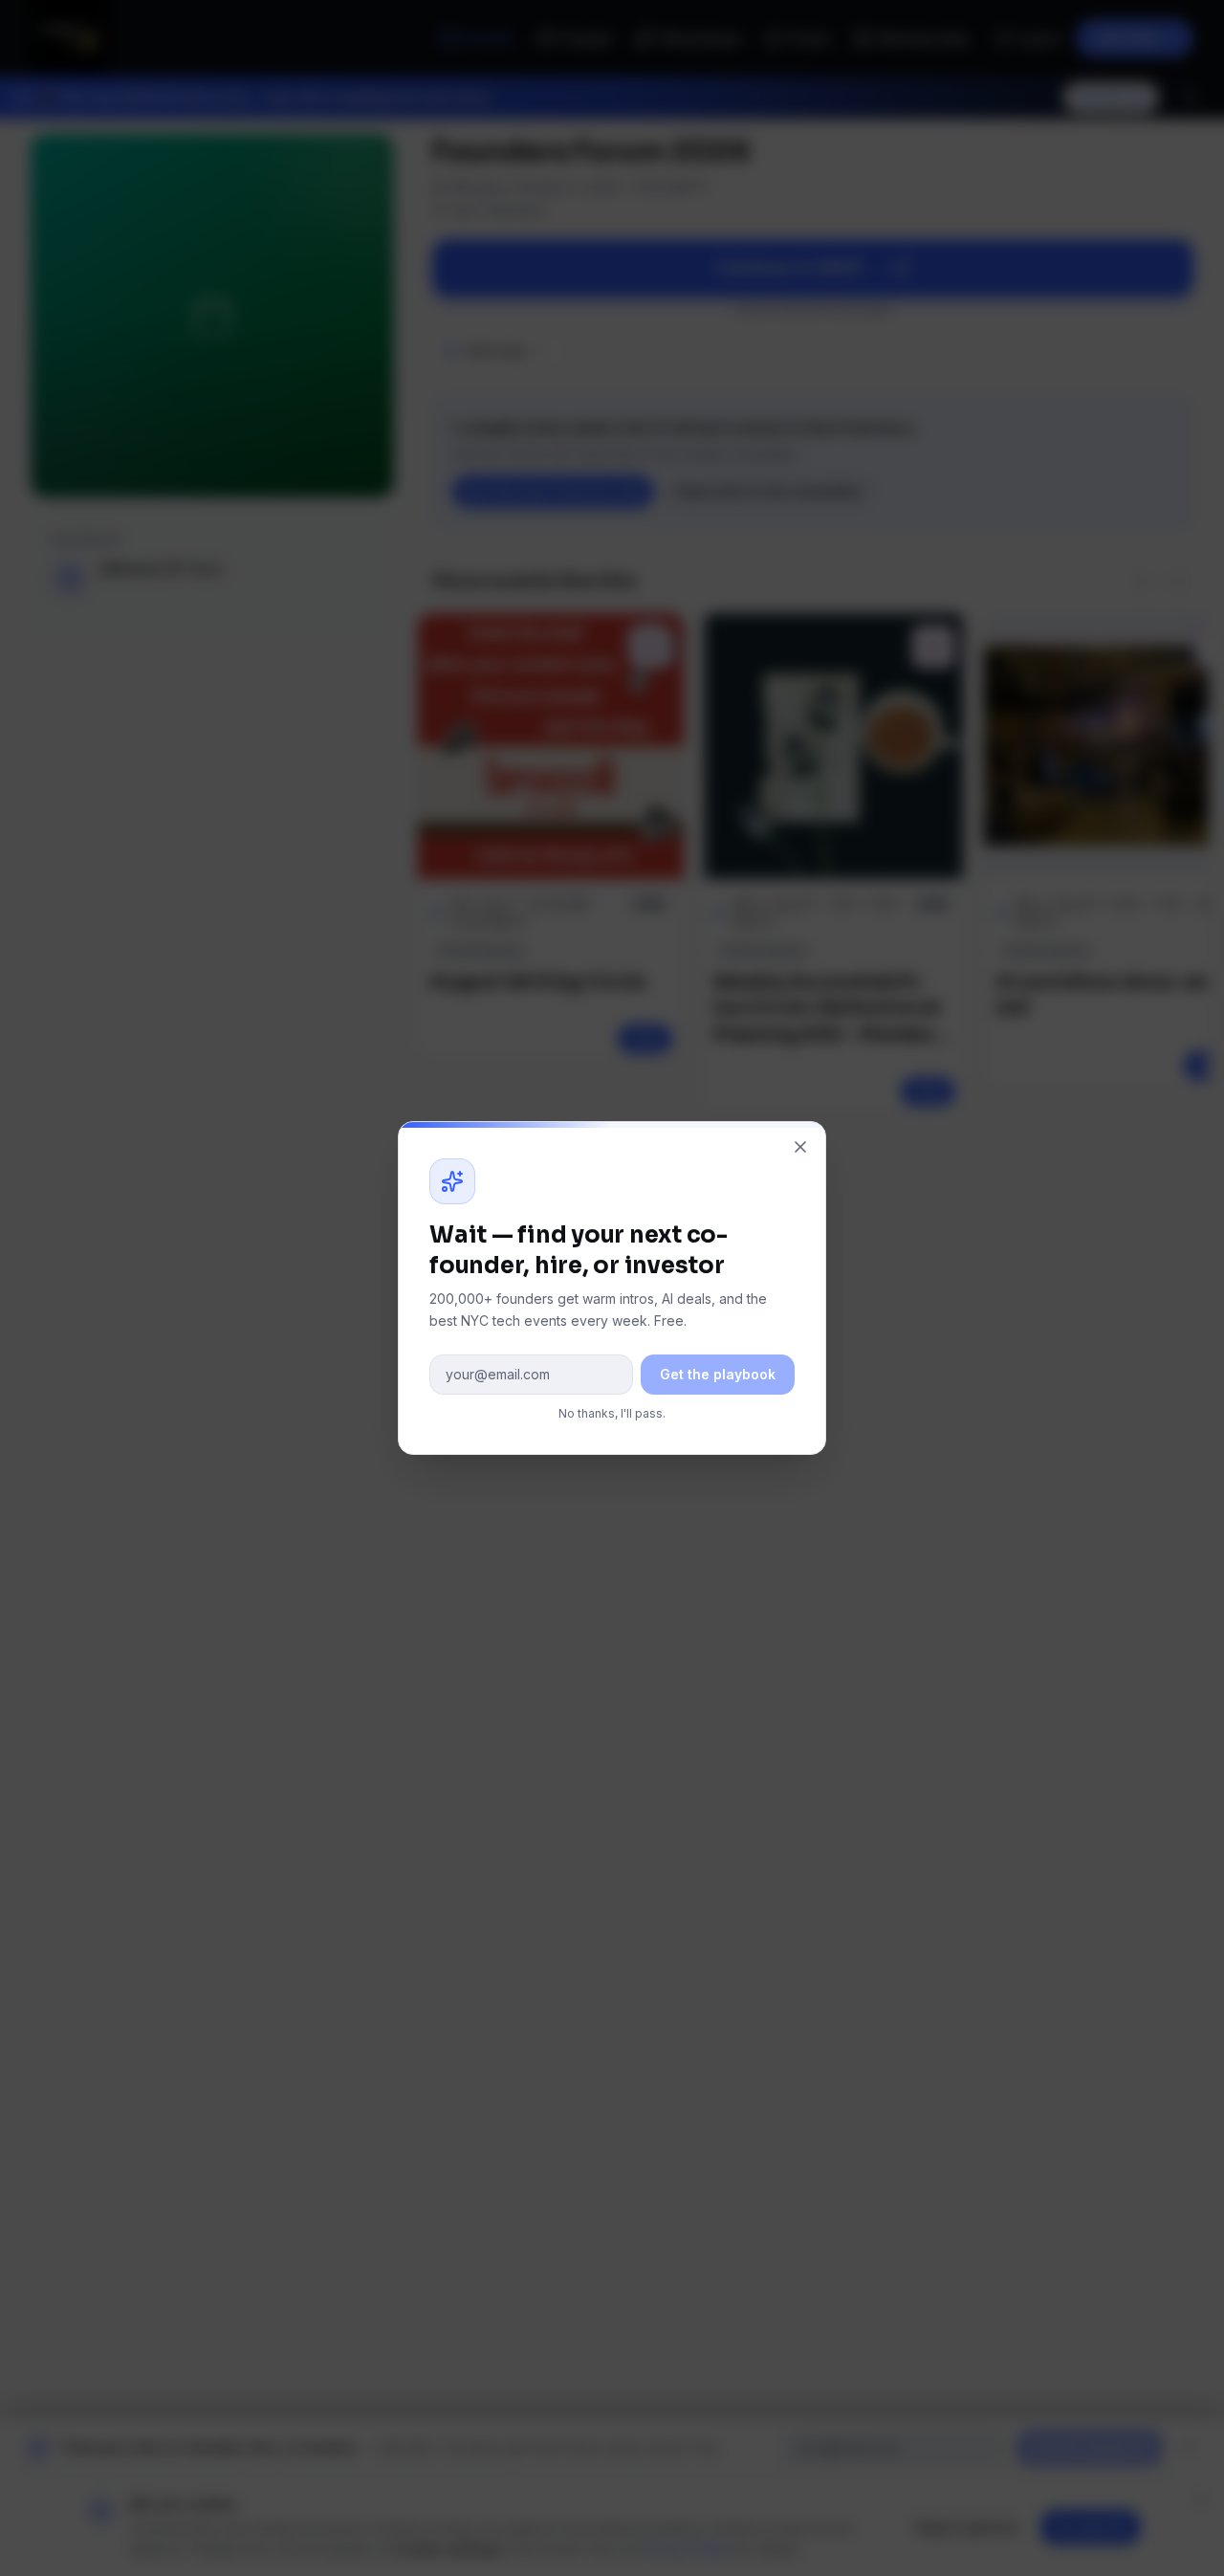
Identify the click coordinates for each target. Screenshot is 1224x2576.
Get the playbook (718, 1374)
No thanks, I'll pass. (612, 1413)
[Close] (800, 1147)
